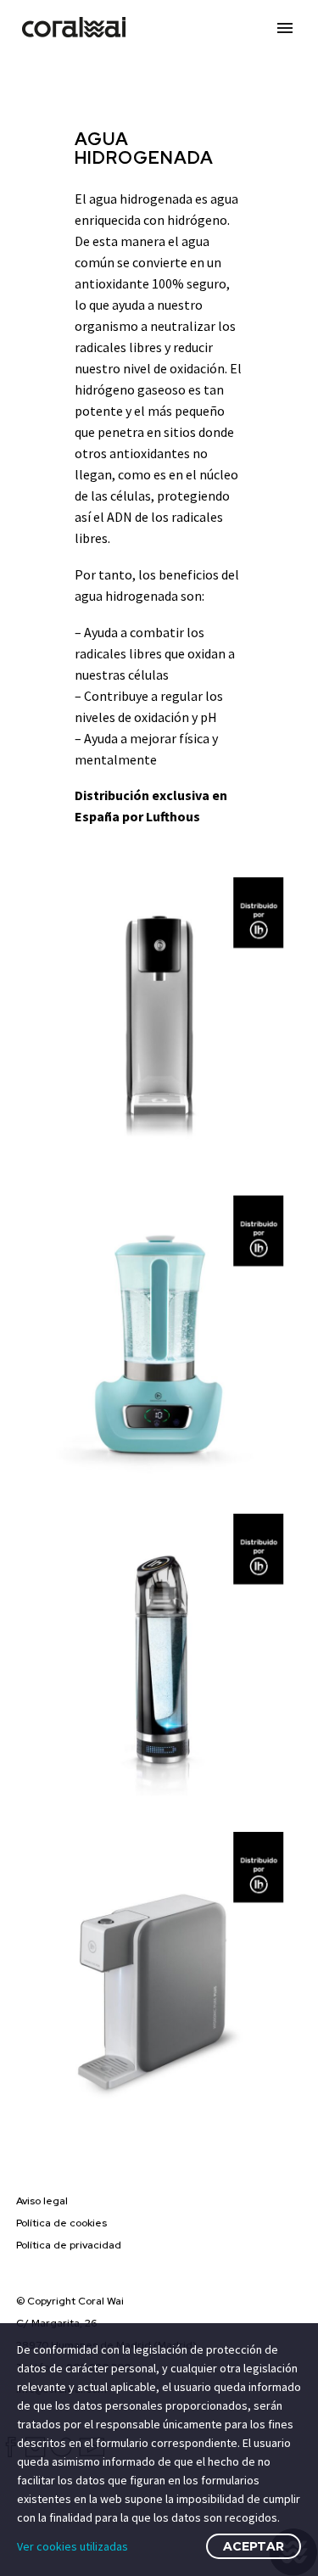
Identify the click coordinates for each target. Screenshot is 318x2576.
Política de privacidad (69, 2245)
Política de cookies (61, 2223)
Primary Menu (285, 28)
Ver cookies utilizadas (73, 2546)
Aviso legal (42, 2201)
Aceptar (254, 2546)
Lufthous (173, 816)
